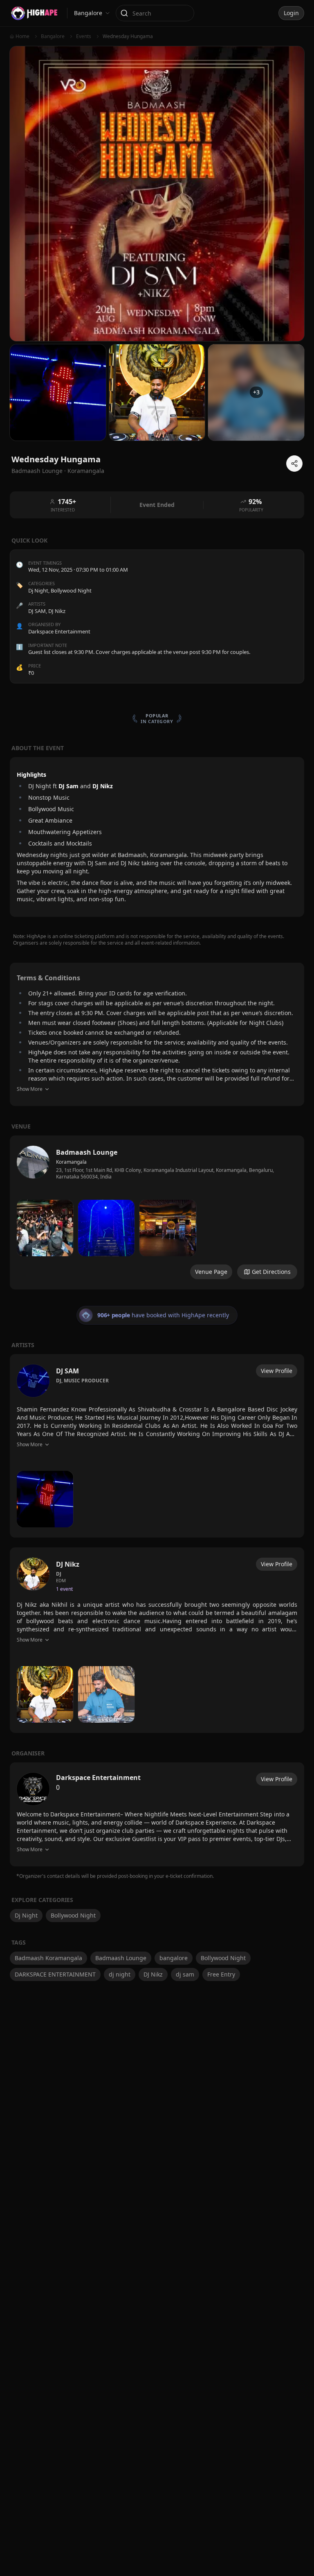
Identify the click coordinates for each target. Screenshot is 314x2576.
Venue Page (211, 1272)
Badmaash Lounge (121, 1958)
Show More (30, 1089)
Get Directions (271, 1272)
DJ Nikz (153, 1974)
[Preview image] (45, 1228)
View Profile (277, 1371)
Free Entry (221, 1974)
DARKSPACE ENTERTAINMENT (55, 1974)
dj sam (185, 1974)
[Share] (294, 464)
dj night (120, 1974)
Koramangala (86, 471)
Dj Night (38, 590)
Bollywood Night (71, 590)
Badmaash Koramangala (48, 1958)
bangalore (174, 1958)
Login (291, 13)
